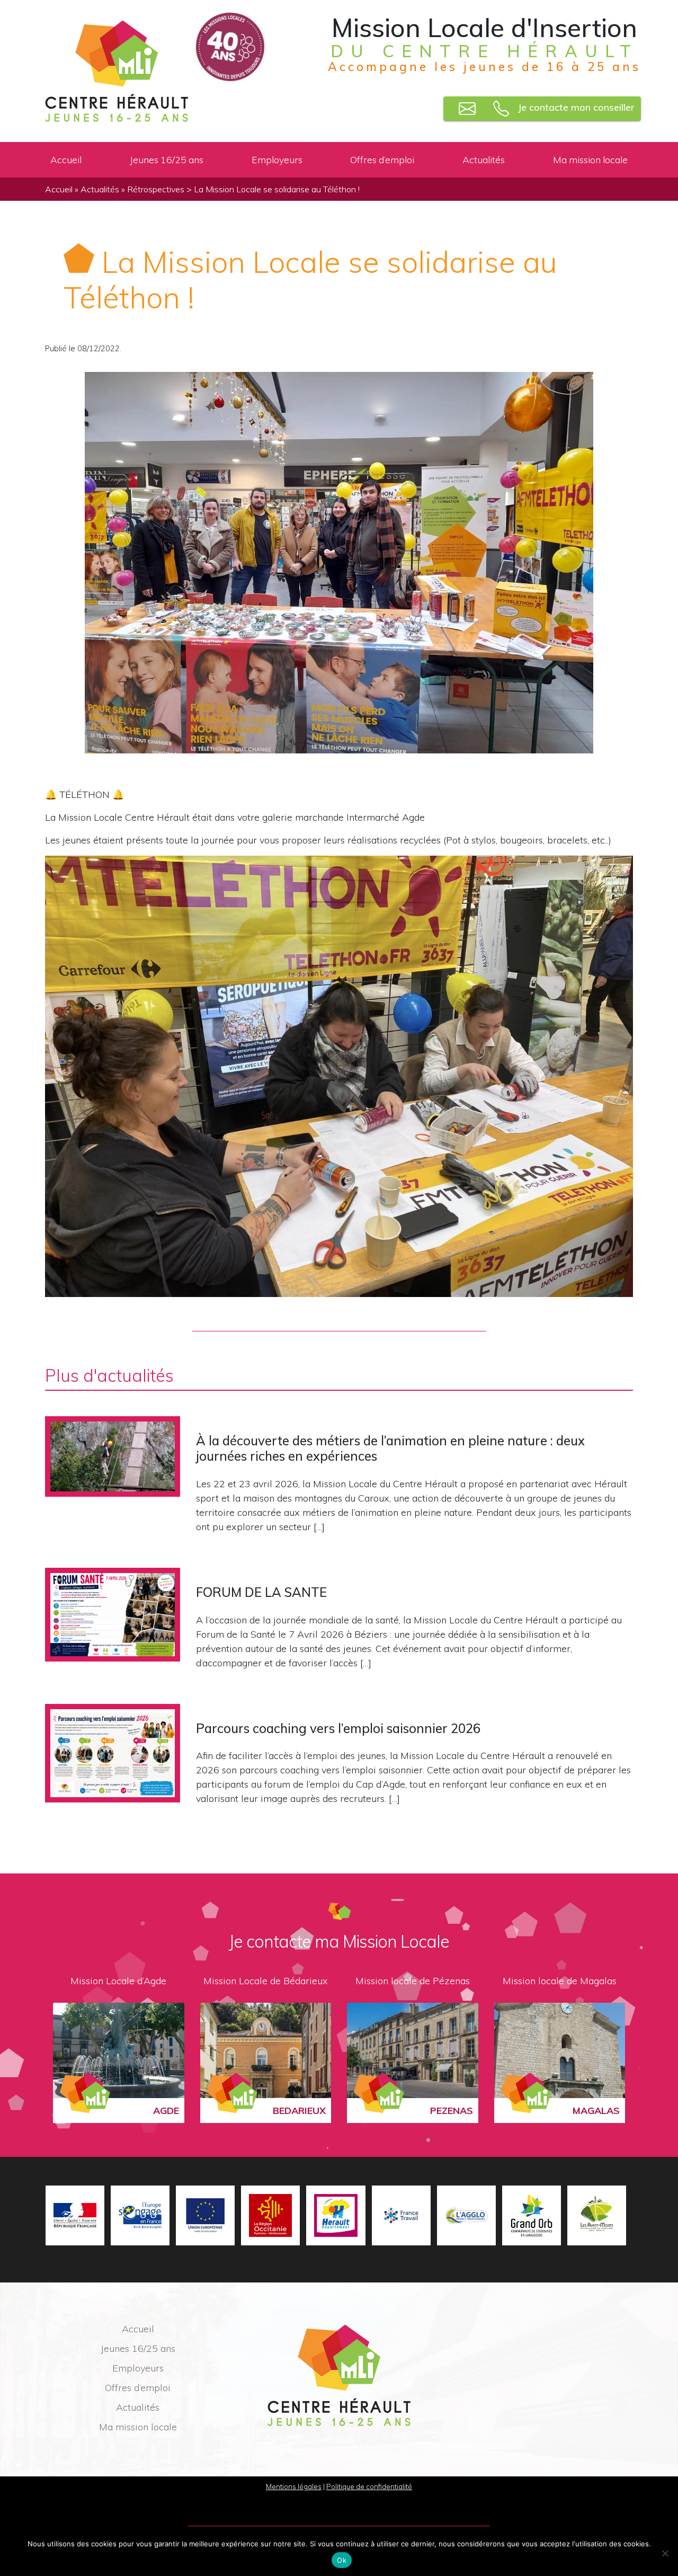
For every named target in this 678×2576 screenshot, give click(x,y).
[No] (665, 2553)
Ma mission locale (590, 159)
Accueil (66, 159)
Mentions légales (294, 2486)
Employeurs (277, 159)
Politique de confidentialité (369, 2486)
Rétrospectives (156, 189)
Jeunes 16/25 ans (167, 159)
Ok (342, 2560)
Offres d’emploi (382, 159)
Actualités (484, 159)
